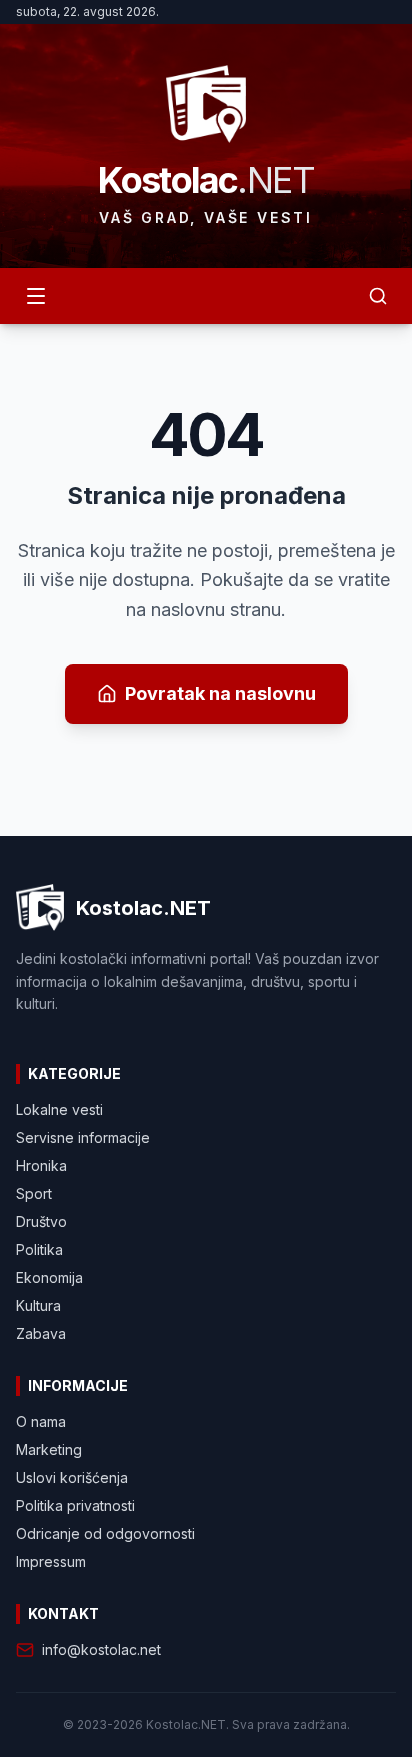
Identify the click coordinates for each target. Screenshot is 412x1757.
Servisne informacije (83, 1137)
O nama (41, 1421)
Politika (39, 1249)
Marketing (49, 1449)
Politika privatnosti (75, 1505)
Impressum (51, 1561)
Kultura (38, 1305)
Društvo (41, 1221)
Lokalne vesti (59, 1109)
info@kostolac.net (101, 1649)
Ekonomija (49, 1277)
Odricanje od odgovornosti (105, 1533)
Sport (34, 1193)
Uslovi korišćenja (72, 1477)
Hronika (41, 1165)
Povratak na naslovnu (220, 693)
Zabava (41, 1333)
